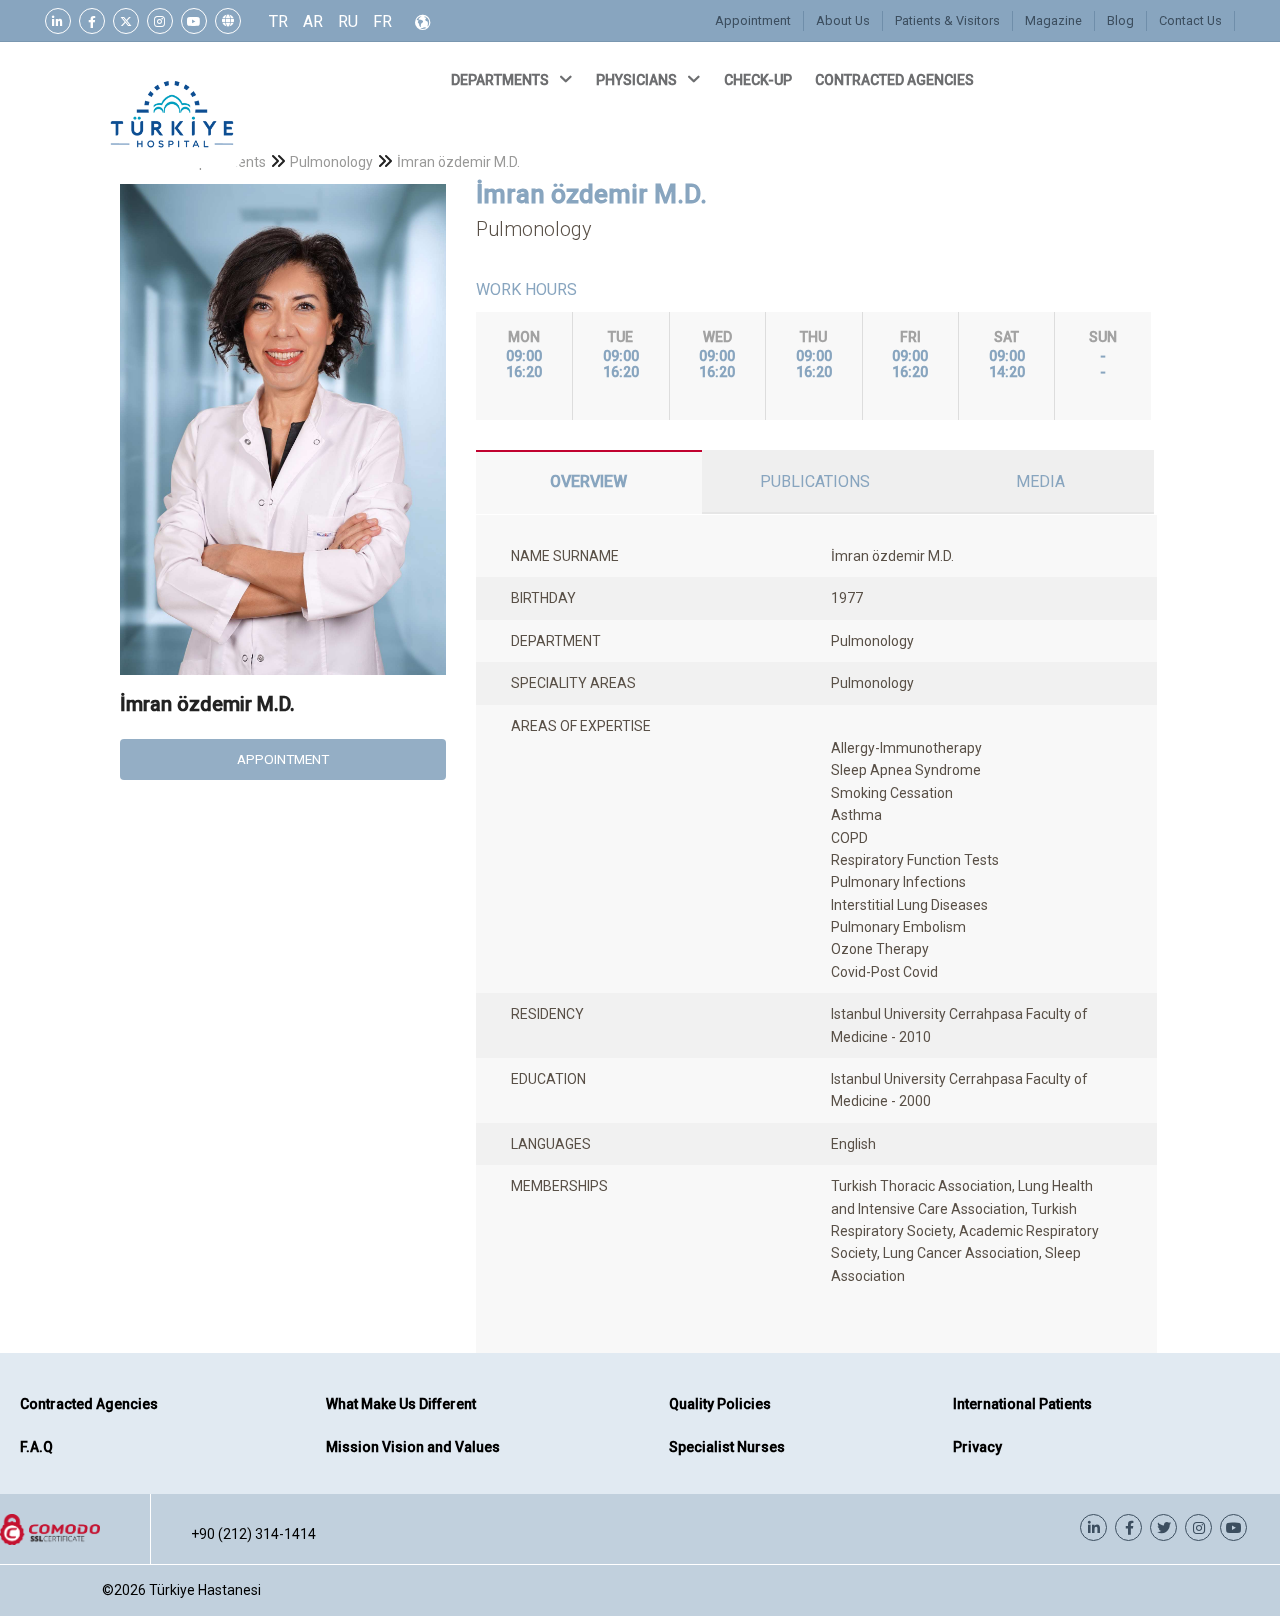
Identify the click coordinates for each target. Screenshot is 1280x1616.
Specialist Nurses (727, 1447)
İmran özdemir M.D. (458, 162)
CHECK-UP (759, 80)
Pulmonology (331, 162)
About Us (843, 20)
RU (348, 21)
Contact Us (1190, 20)
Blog (1120, 20)
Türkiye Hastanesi (205, 1590)
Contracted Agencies (89, 1404)
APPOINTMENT (283, 759)
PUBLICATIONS (815, 481)
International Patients (1022, 1404)
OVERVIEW (588, 481)
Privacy (977, 1447)
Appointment (753, 20)
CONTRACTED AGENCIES (896, 80)
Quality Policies (720, 1404)
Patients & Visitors (947, 20)
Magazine (1053, 20)
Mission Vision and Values (413, 1447)
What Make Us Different (401, 1404)
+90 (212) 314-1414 (253, 1534)
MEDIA (1040, 481)
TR (278, 21)
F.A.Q (36, 1447)
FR (382, 21)
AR (313, 21)
